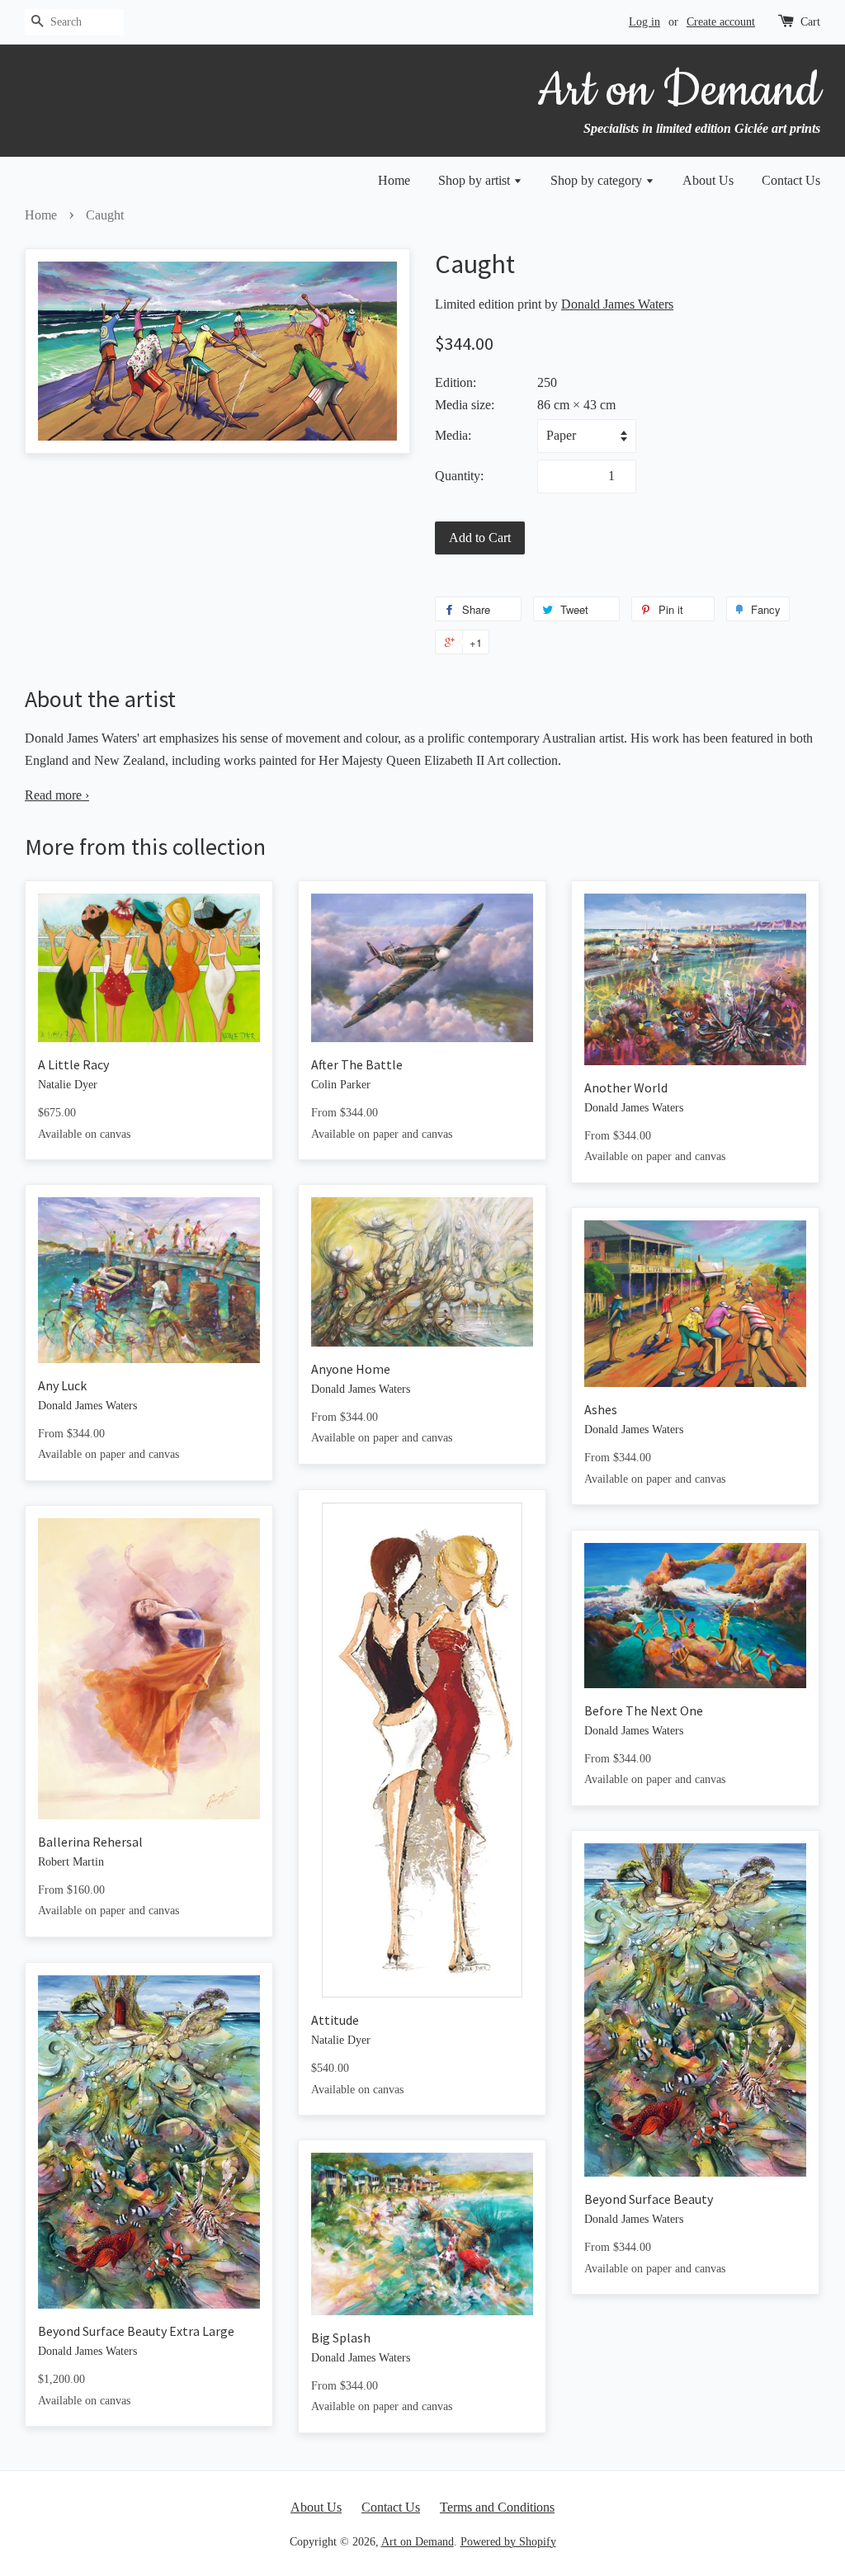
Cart (810, 22)
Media (451, 435)
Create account (721, 22)
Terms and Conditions (497, 2507)
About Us (708, 180)
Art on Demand (418, 2542)
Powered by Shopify (508, 2542)
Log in (644, 22)
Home (394, 180)
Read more (57, 795)
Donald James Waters (617, 304)
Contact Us (791, 180)
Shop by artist (476, 180)
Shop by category (598, 180)
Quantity (458, 476)
